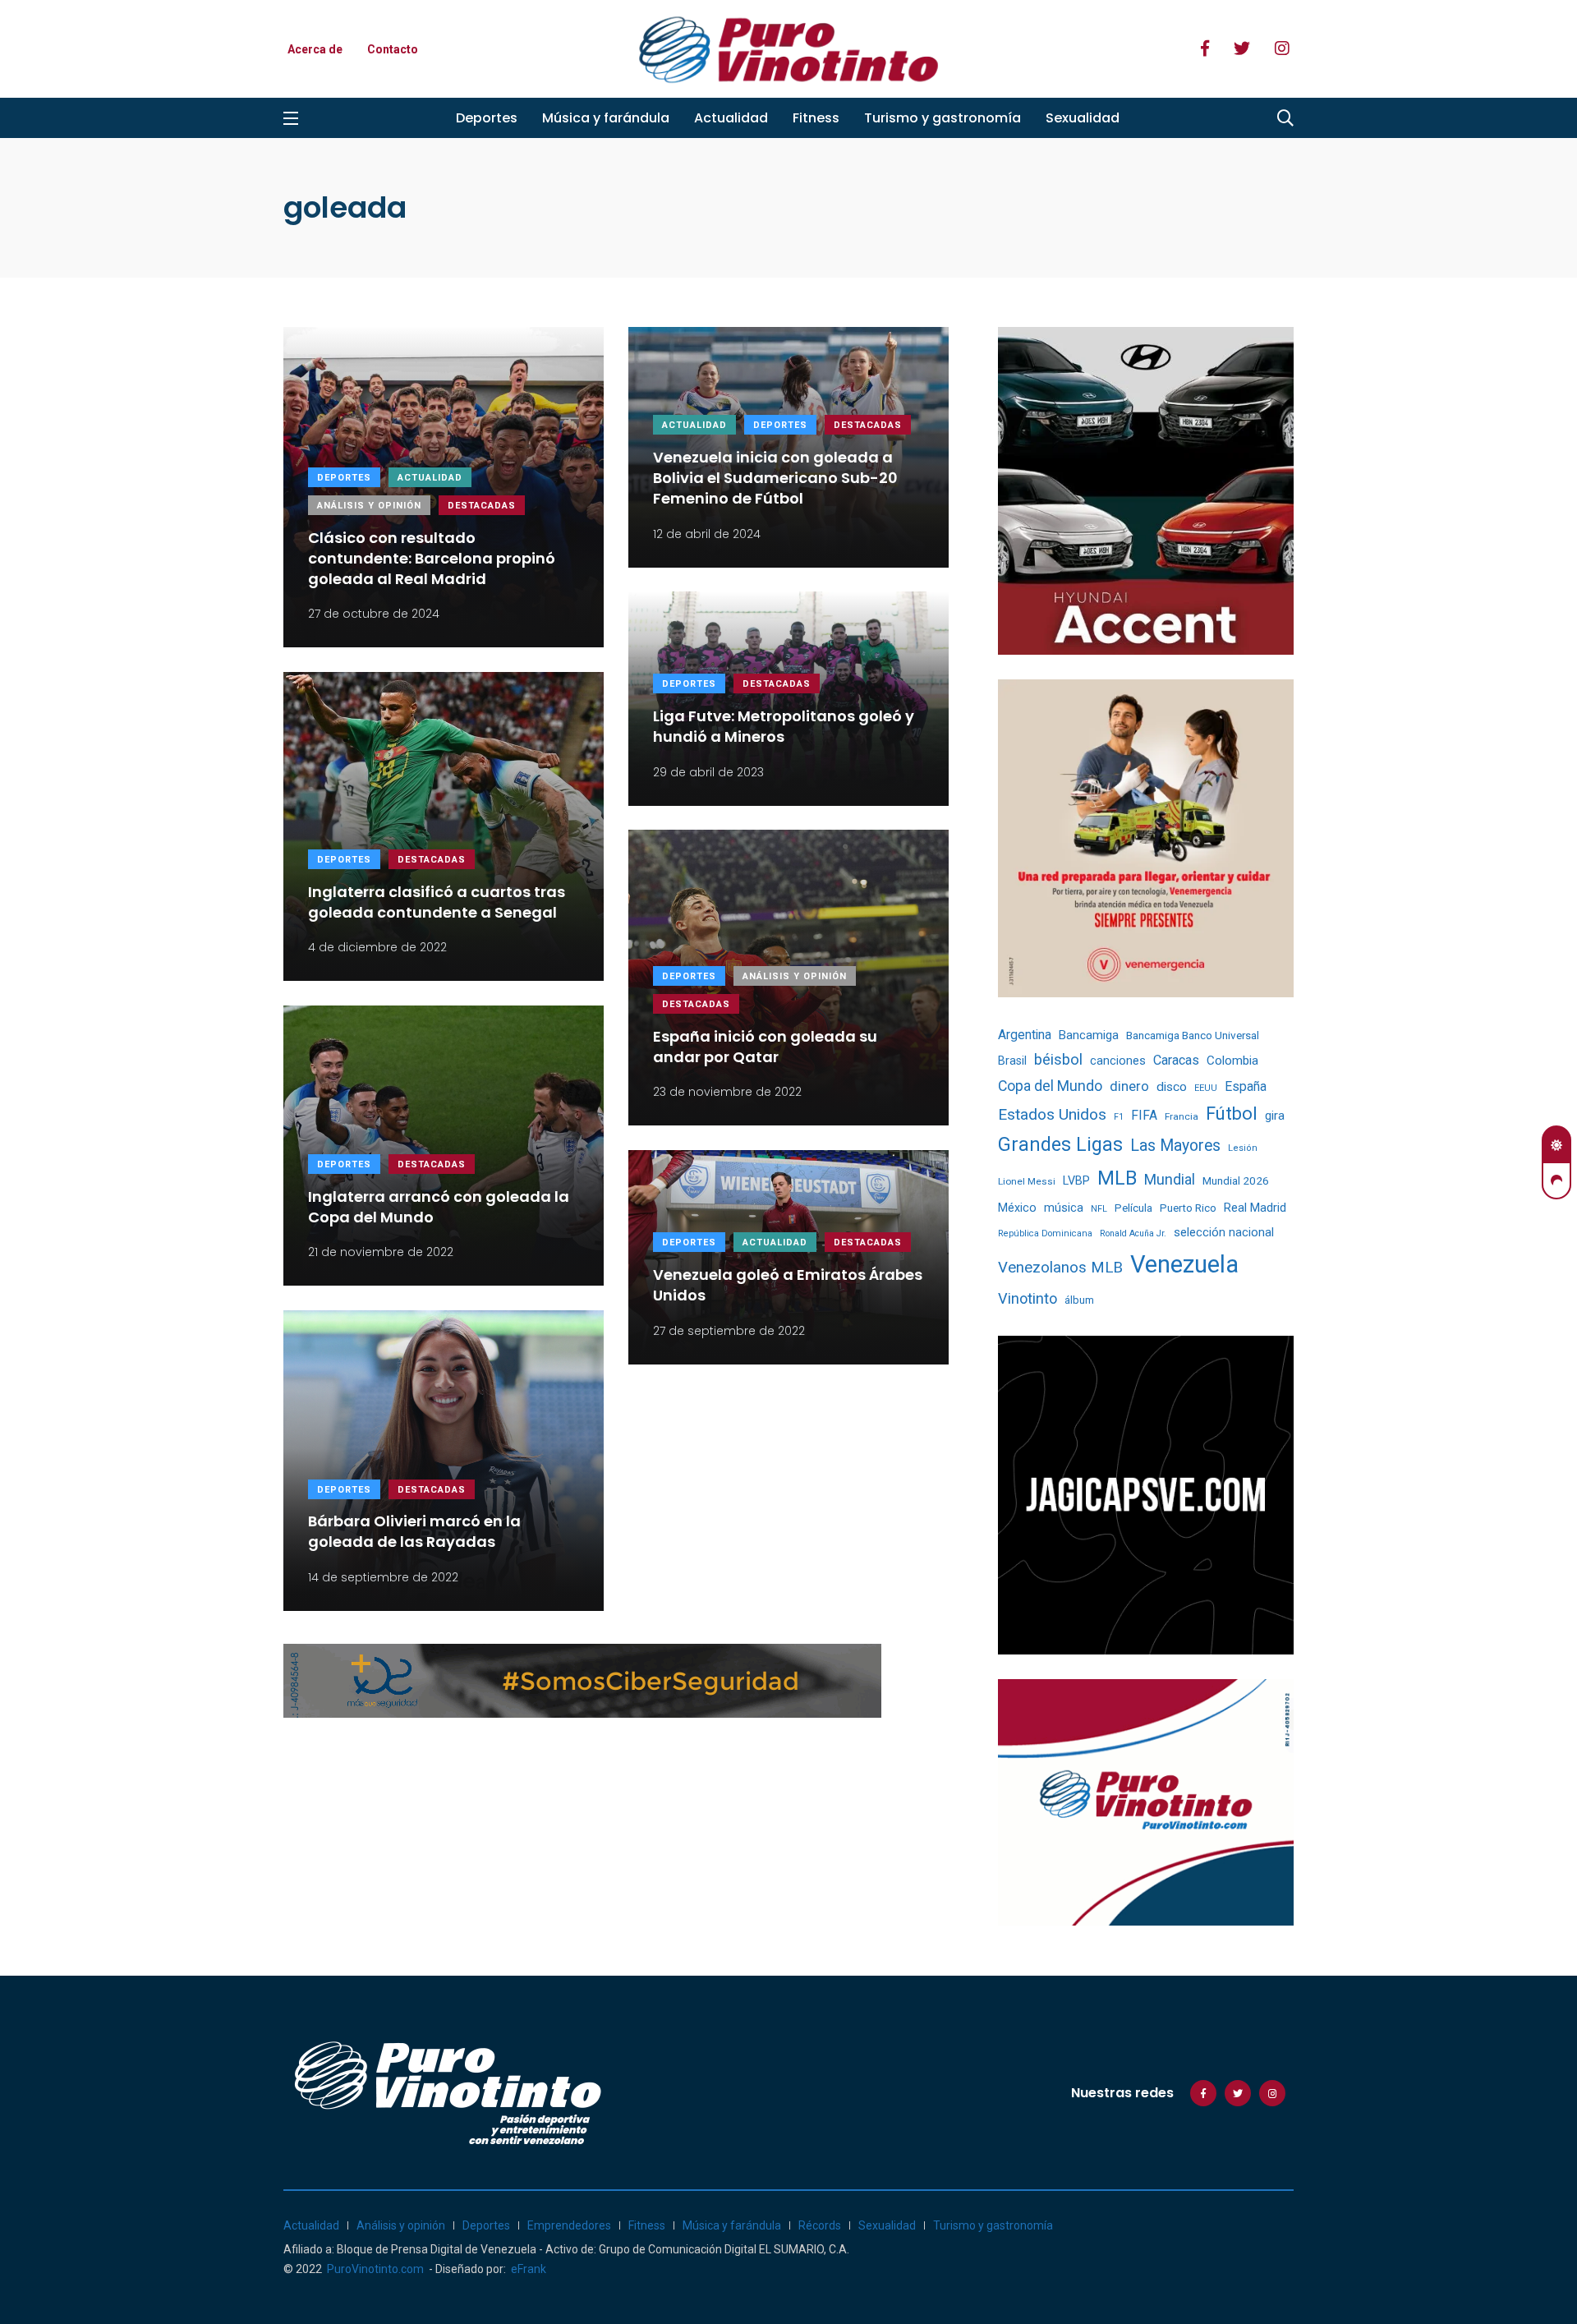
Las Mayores (1175, 1146)
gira (1275, 1116)
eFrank (529, 2269)
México (1017, 1208)
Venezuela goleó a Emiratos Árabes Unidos (788, 1285)
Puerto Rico (1188, 1208)
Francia (1182, 1116)
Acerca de (315, 49)
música (1064, 1208)
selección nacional (1224, 1232)
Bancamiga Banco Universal (1193, 1035)
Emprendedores (569, 2225)
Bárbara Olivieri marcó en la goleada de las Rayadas (414, 1532)
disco (1172, 1087)
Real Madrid (1255, 1208)
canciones (1118, 1061)
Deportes (487, 118)
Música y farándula (606, 118)
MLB (1117, 1178)
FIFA (1144, 1115)
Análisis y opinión (369, 506)
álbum (1079, 1300)
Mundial (1170, 1179)
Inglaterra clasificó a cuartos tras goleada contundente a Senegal (437, 902)
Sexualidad (1083, 118)
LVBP (1076, 1180)
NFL (1099, 1209)
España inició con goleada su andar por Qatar (765, 1047)
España (1246, 1086)
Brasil (1012, 1061)
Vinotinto (1028, 1298)
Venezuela (1184, 1264)
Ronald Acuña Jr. (1133, 1233)
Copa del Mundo (1050, 1086)
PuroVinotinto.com (375, 2269)
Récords (820, 2225)
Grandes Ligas (1060, 1144)
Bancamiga (1089, 1035)
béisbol (1058, 1060)
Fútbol (1232, 1114)
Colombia (1232, 1061)
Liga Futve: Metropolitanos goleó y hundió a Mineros (784, 726)
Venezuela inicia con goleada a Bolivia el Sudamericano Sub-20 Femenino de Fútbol (775, 478)
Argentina (1025, 1035)
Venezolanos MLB (1060, 1268)
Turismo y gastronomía (943, 118)
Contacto (393, 49)
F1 (1119, 1117)
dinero (1129, 1086)
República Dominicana (1045, 1233)
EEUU (1206, 1088)
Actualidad (731, 118)
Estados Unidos (1052, 1114)
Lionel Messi (1027, 1181)
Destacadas (482, 506)
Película (1133, 1208)
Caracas (1176, 1060)
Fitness (816, 118)
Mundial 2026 (1236, 1180)
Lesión (1243, 1148)
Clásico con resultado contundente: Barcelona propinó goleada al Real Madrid (432, 558)
